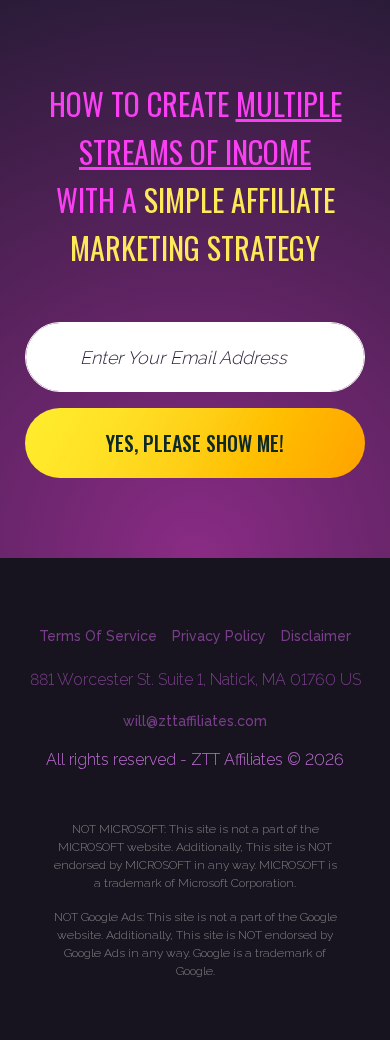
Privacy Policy (219, 636)
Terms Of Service (98, 636)
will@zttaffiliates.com (195, 721)
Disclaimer (316, 636)
